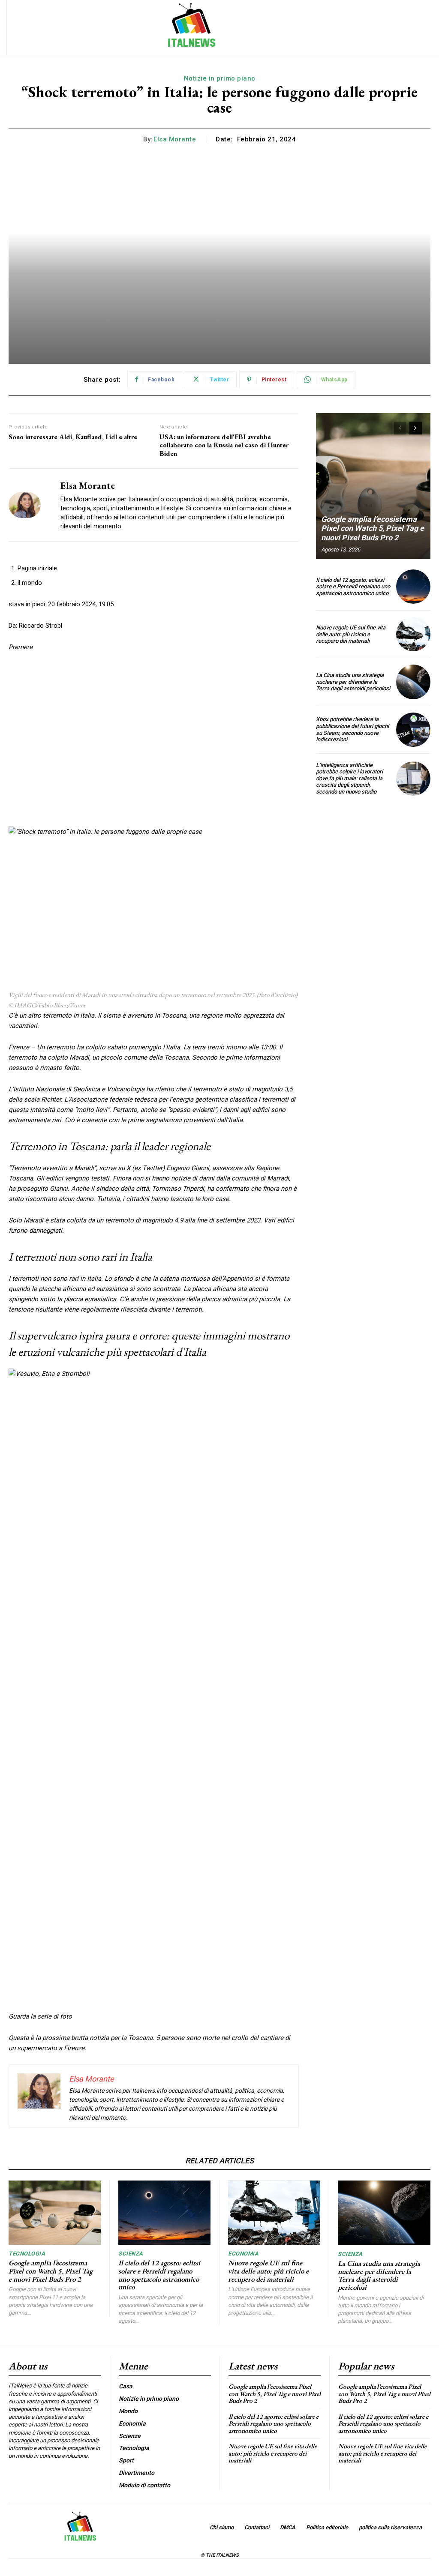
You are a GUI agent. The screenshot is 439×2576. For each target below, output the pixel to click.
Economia (243, 2254)
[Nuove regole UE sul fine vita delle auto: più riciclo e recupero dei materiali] (413, 634)
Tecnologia (27, 2254)
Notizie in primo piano (220, 78)
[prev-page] (400, 428)
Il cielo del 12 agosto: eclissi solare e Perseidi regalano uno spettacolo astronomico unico (353, 587)
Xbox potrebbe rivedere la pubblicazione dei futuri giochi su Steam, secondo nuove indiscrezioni (352, 729)
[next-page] (416, 428)
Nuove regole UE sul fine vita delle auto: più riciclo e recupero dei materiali (351, 634)
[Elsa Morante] (29, 505)
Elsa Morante (175, 139)
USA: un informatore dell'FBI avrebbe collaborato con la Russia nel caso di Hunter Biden (224, 445)
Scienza (131, 2254)
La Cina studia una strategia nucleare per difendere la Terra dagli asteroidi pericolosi (353, 682)
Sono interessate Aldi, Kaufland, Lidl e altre (73, 437)
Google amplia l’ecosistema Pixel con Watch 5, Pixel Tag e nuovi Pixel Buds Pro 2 (373, 528)
